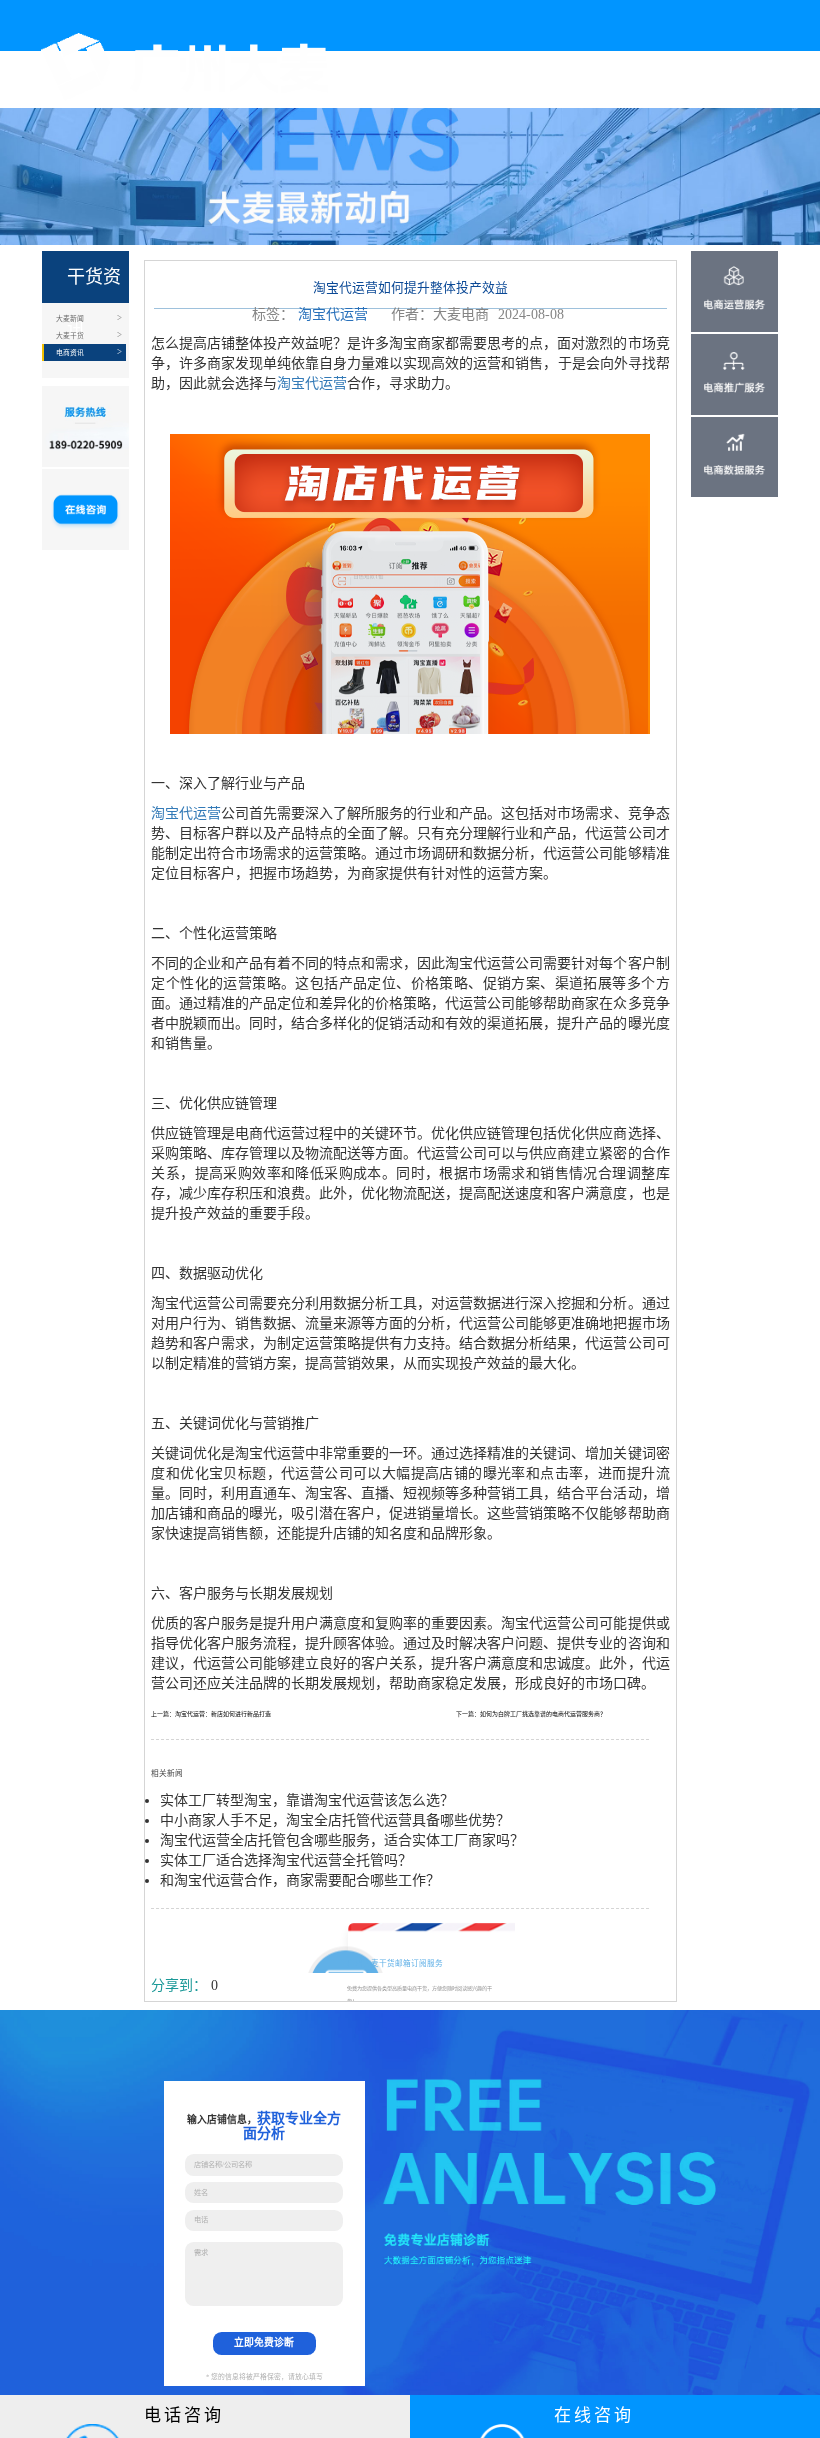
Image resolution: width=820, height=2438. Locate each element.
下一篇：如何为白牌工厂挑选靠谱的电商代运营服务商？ (531, 1714)
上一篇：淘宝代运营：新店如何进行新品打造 (211, 1714)
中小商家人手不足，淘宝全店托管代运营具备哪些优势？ (335, 1820)
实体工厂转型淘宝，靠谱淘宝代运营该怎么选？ (307, 1800)
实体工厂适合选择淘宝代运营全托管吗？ (286, 1860)
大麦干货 (70, 335)
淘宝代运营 (333, 314)
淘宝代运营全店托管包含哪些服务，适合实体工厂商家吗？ (342, 1840)
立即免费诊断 (264, 2342)
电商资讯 (70, 352)
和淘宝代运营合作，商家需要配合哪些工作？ (300, 1880)
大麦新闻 (70, 318)
